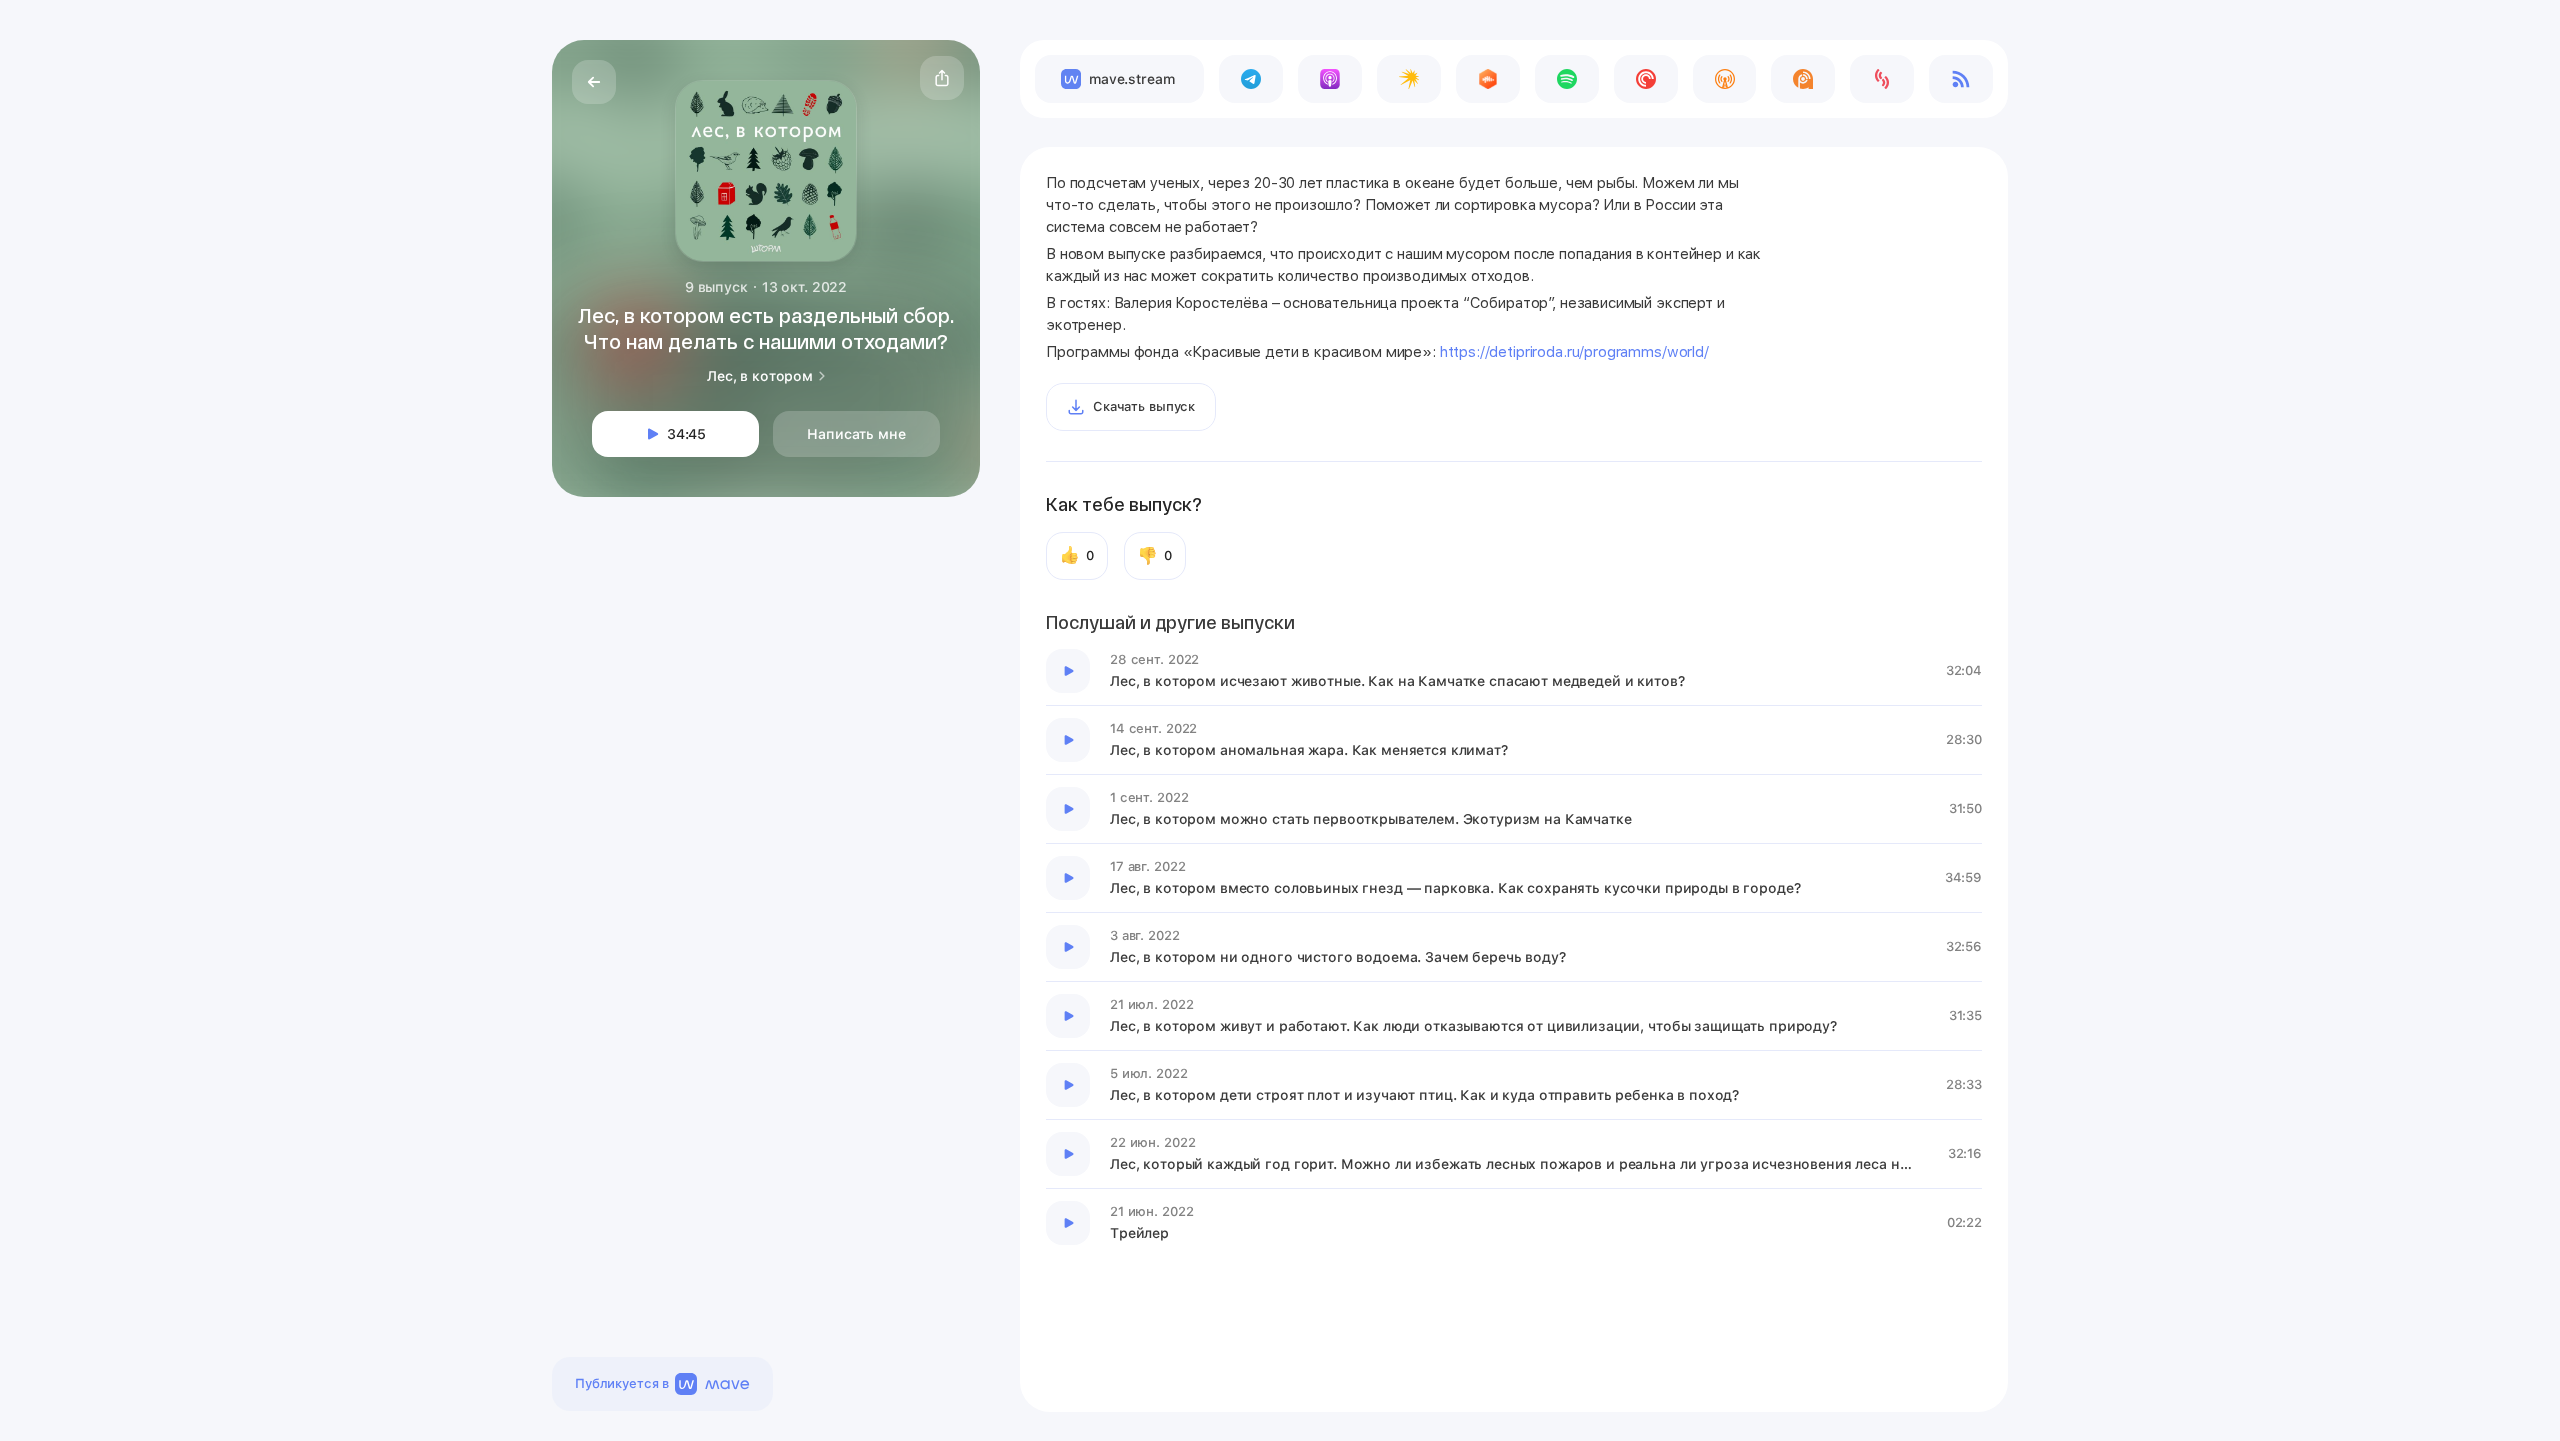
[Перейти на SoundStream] (1882, 79)
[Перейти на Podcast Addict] (1803, 79)
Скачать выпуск (1144, 406)
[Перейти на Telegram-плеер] (1251, 79)
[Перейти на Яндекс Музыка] (1409, 79)
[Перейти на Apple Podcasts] (1330, 79)
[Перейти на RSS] (1961, 79)
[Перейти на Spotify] (1567, 79)
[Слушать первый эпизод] (1068, 671)
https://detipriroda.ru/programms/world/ (1574, 352)
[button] (942, 78)
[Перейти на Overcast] (1725, 79)
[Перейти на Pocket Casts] (1646, 79)
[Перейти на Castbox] (1488, 79)
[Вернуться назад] (594, 82)
